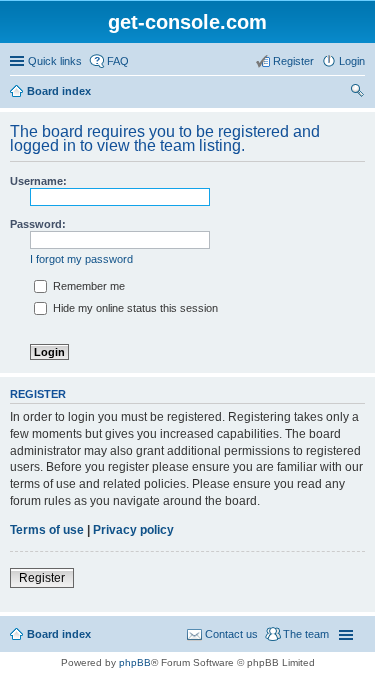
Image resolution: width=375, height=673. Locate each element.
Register (42, 578)
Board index (59, 91)
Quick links (55, 61)
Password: (38, 224)
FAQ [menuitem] (118, 61)
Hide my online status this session (134, 308)
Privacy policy (133, 530)
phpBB (135, 662)
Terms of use (47, 530)
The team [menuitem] (306, 634)
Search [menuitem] (357, 93)
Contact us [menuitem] (231, 634)
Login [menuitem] (352, 61)
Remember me (87, 286)
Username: (38, 181)
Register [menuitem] (293, 61)
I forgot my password (81, 259)
